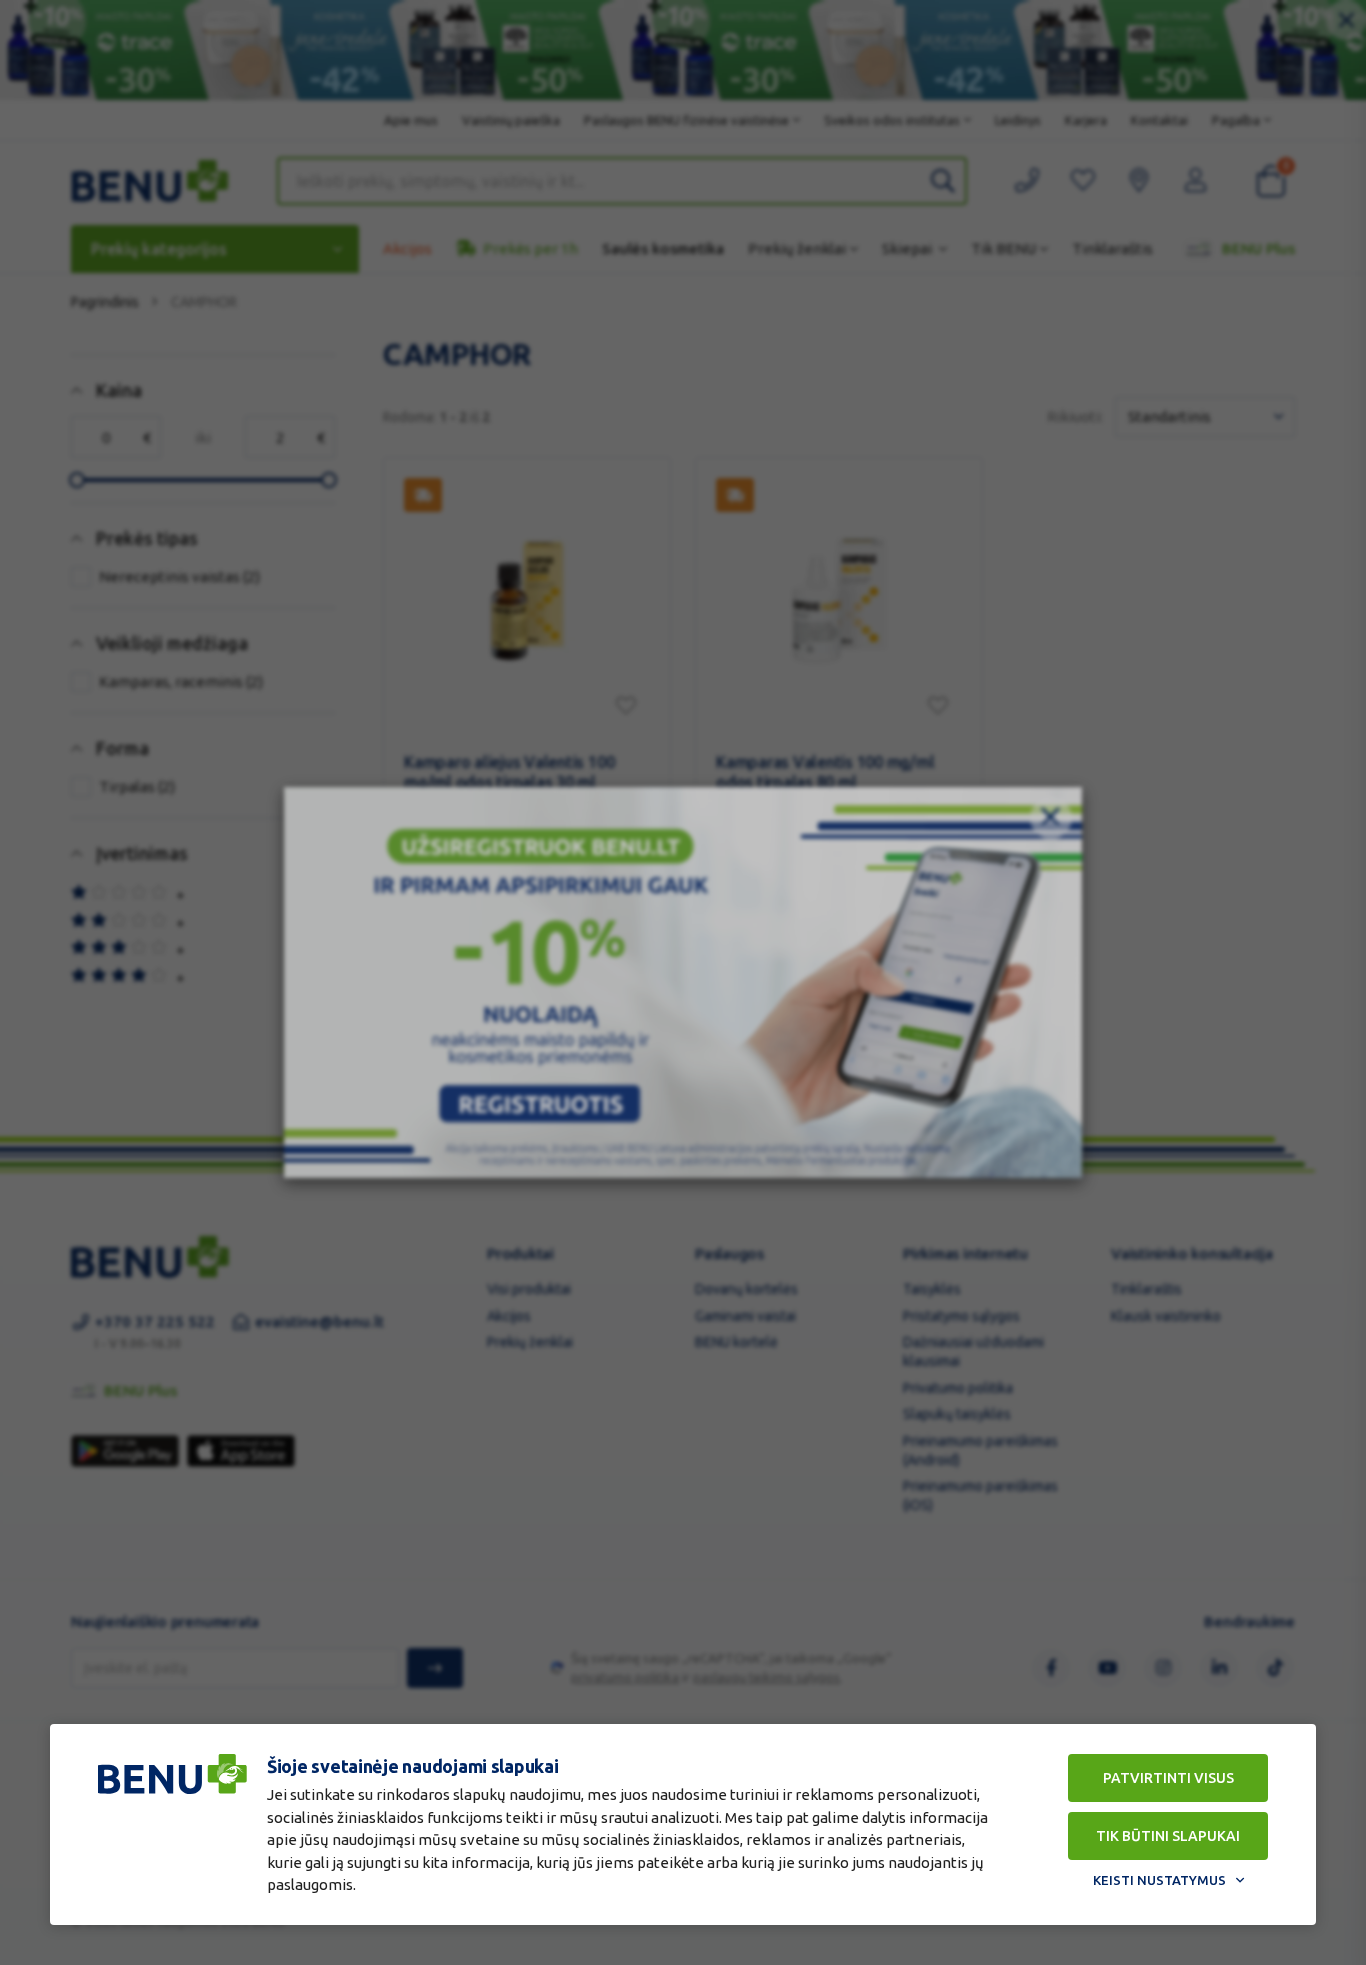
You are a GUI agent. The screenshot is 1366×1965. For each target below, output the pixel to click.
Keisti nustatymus (1159, 1880)
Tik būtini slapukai (1168, 1836)
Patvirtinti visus (1168, 1778)
